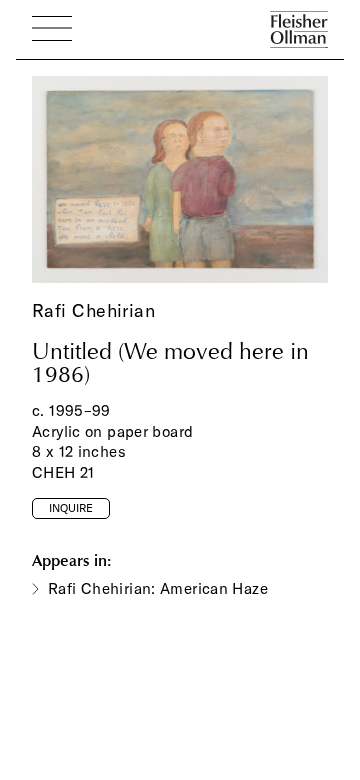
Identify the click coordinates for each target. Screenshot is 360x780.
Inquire (71, 508)
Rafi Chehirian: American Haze (158, 588)
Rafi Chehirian (93, 310)
